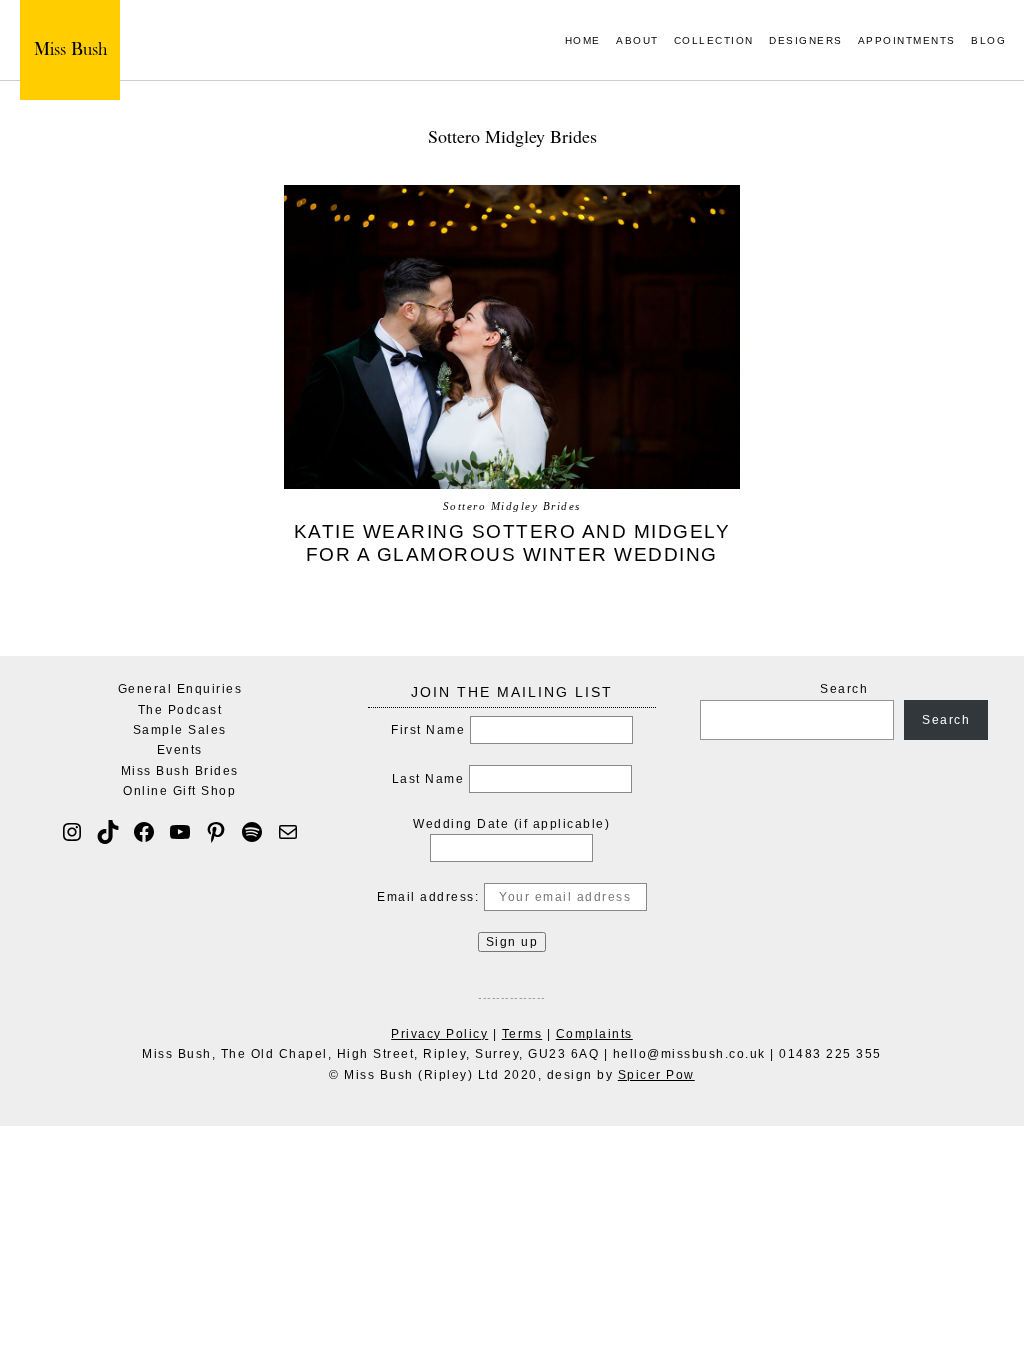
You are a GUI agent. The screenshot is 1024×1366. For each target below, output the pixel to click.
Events (180, 750)
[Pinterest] (216, 832)
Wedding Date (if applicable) (511, 824)
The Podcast (180, 710)
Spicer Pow (656, 1075)
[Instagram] (72, 832)
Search (844, 689)
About (637, 41)
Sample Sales (180, 730)
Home (583, 41)
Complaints (594, 1034)
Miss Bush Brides (180, 771)
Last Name (428, 779)
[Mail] (288, 832)
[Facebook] (144, 832)
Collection (714, 41)
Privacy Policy (439, 1034)
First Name (428, 730)
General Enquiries (180, 689)
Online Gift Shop (179, 791)
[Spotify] (252, 832)
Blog (988, 41)
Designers (806, 41)
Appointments (907, 41)
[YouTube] (180, 832)
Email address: (430, 897)
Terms (522, 1034)
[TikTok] (108, 832)
